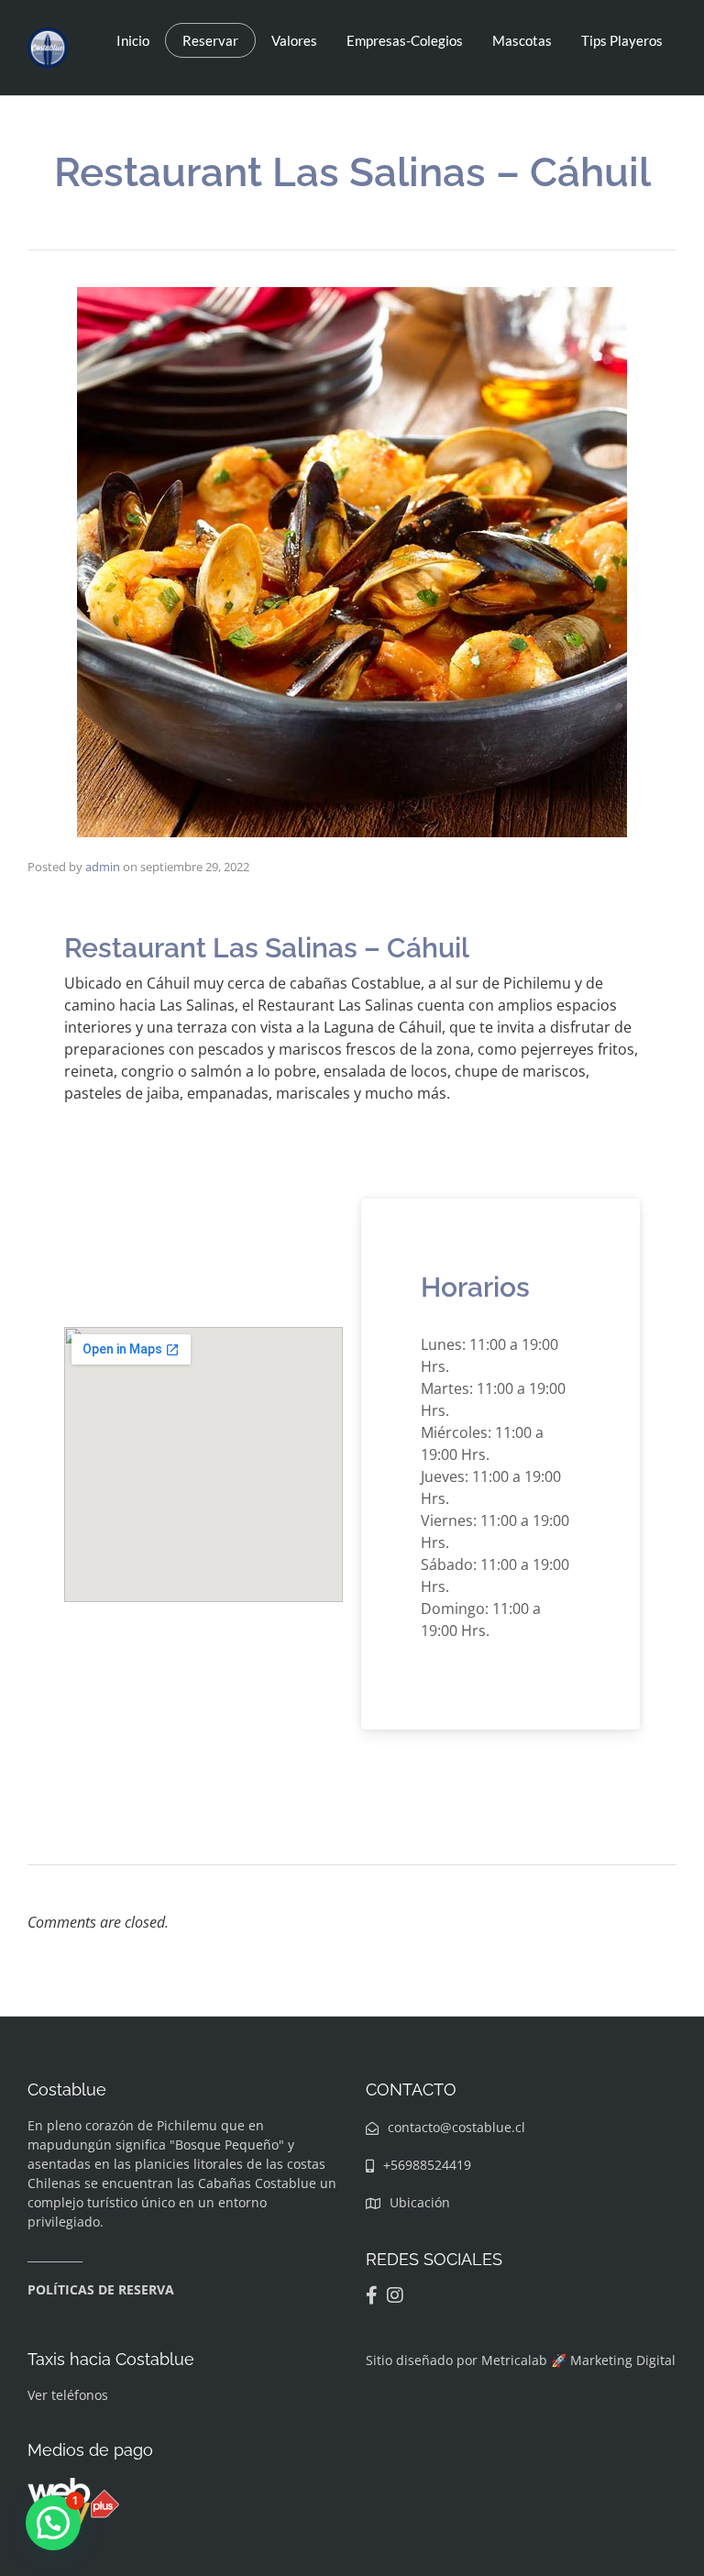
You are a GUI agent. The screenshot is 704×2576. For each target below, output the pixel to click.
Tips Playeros (622, 40)
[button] (53, 2523)
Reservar (210, 40)
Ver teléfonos (68, 2395)
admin (103, 867)
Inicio (133, 40)
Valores (294, 40)
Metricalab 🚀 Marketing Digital (578, 2360)
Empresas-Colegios (405, 40)
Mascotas (522, 40)
